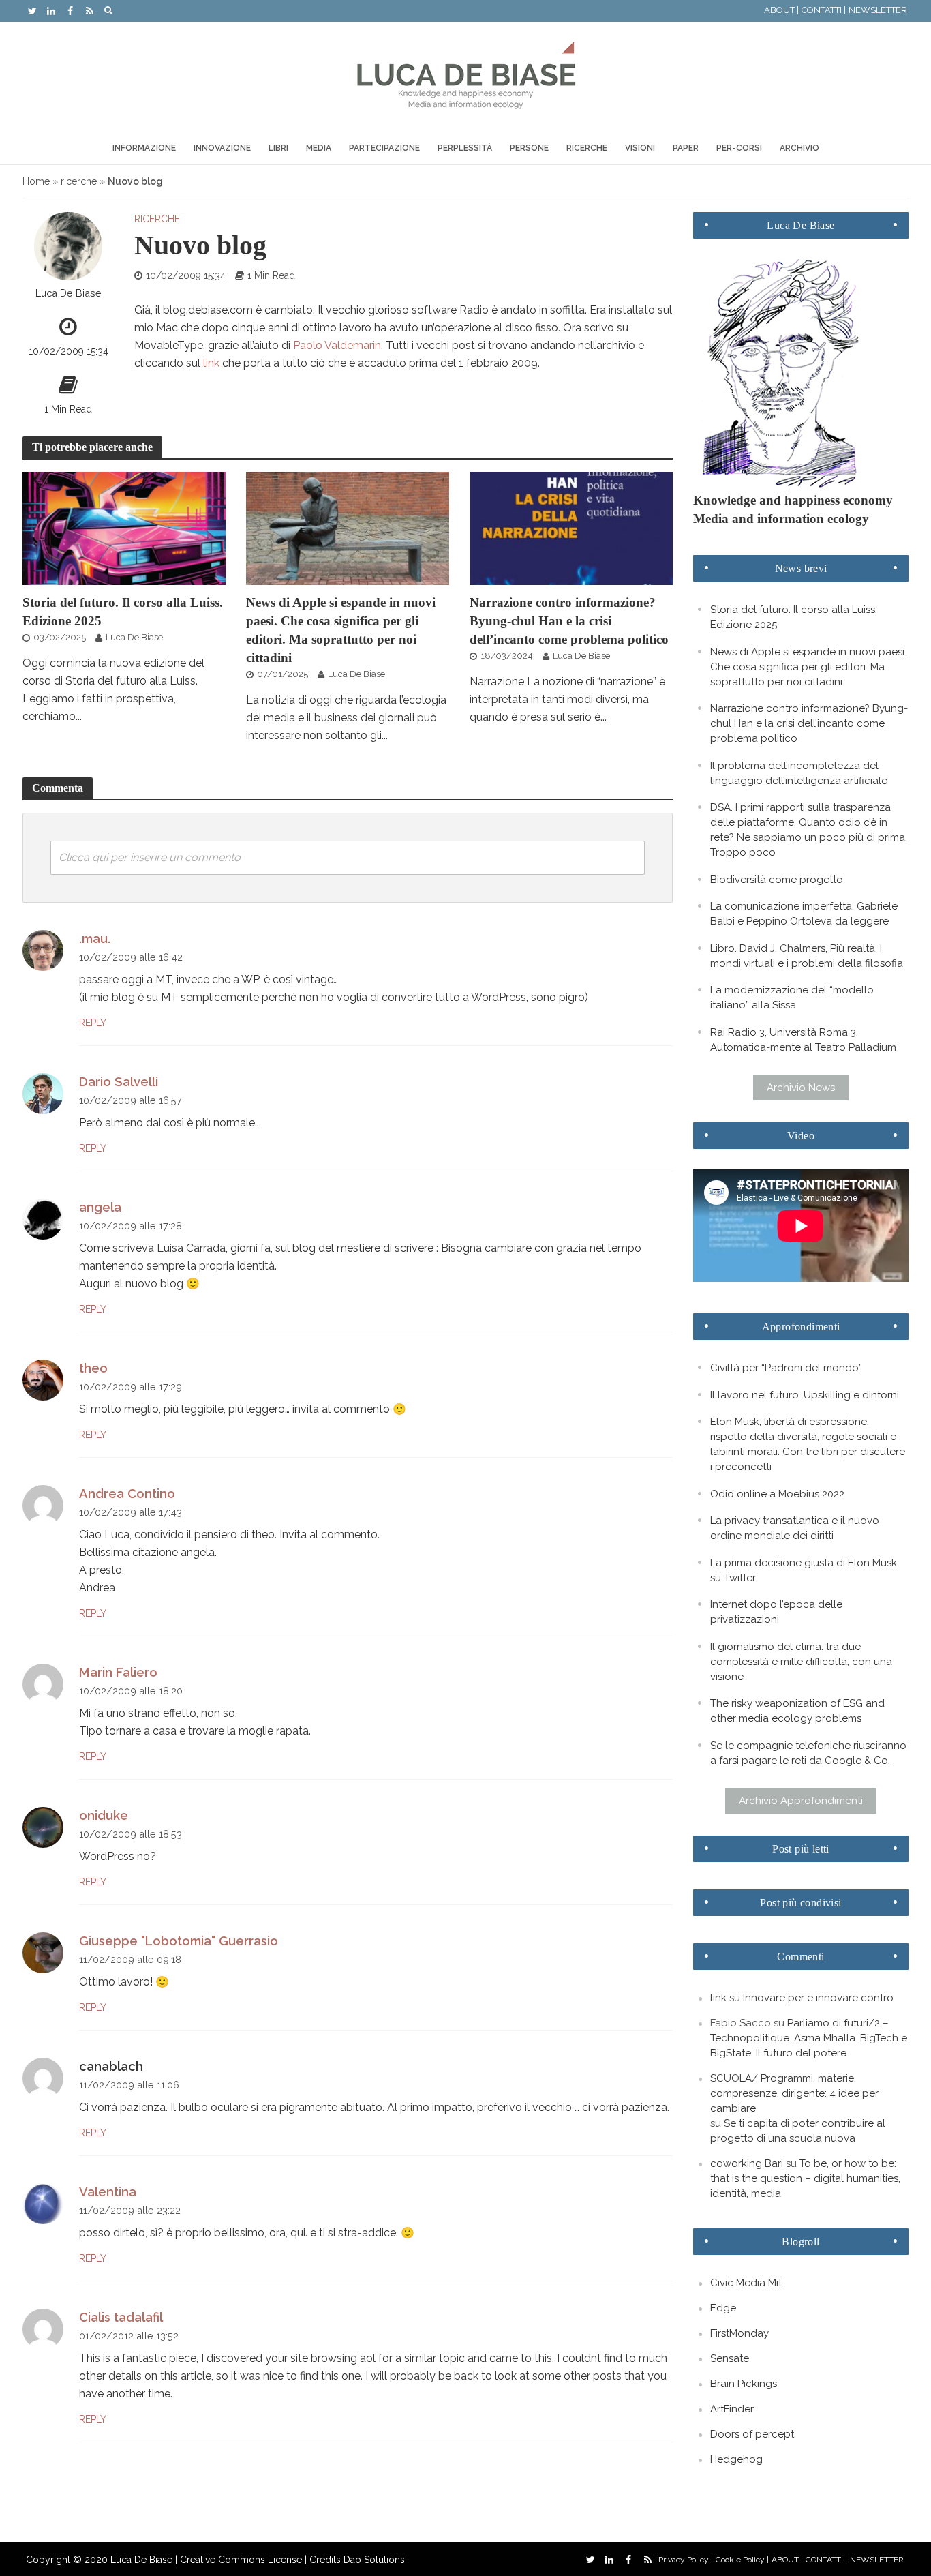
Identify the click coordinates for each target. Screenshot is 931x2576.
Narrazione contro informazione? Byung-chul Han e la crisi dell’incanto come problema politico (569, 621)
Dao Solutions (374, 2560)
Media (319, 148)
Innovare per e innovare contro (818, 1998)
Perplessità (465, 148)
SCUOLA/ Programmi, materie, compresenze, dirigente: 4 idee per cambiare (794, 2093)
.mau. (95, 939)
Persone (529, 148)
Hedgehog (736, 2459)
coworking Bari (747, 2163)
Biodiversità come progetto (777, 880)
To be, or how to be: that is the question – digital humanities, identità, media (805, 2178)
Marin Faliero (118, 1672)
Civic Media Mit (746, 2283)
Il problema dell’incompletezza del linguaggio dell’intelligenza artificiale (799, 773)
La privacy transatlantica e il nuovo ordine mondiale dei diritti (795, 1528)
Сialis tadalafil (121, 2317)
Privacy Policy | (686, 2560)
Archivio (799, 148)
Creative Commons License (241, 2560)
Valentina (108, 2192)
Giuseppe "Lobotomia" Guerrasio (179, 1941)
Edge (723, 2308)
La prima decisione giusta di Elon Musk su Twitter (804, 1570)
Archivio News (801, 1088)
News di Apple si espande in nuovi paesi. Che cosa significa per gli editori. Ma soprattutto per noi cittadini (341, 630)
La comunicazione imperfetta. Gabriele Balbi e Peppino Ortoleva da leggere (804, 914)
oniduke (104, 1815)
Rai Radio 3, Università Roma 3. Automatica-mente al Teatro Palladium (803, 1040)
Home (36, 181)
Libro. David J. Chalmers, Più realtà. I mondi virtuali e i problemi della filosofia (807, 956)
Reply (93, 1023)
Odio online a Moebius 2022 (777, 1494)
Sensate (730, 2358)
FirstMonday (739, 2333)
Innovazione (222, 148)
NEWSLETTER (878, 10)
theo (93, 1368)
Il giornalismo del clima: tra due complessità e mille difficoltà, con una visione (801, 1662)
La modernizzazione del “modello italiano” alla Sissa (792, 998)
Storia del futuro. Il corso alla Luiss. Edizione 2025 (123, 612)
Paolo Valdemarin (337, 345)
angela (100, 1207)
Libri (278, 148)
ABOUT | (781, 10)
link (211, 363)
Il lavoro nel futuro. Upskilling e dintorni (805, 1395)
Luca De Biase (68, 293)
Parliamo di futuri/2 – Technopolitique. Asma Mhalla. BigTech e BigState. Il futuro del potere (809, 2038)
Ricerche (587, 148)
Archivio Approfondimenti (801, 1801)
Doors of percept (752, 2434)
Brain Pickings (744, 2384)
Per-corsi (739, 148)
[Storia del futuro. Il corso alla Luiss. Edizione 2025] (124, 527)
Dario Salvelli (119, 1082)
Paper (686, 148)
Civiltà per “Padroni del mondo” (786, 1368)
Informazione (144, 148)
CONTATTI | (824, 10)
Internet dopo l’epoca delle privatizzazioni (776, 1612)
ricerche (79, 181)
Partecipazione (384, 148)
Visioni (640, 148)
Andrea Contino (127, 1494)
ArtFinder (732, 2409)
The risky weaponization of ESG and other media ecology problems (797, 1711)
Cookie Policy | (742, 2560)
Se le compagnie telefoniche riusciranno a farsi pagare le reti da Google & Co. (808, 1753)
